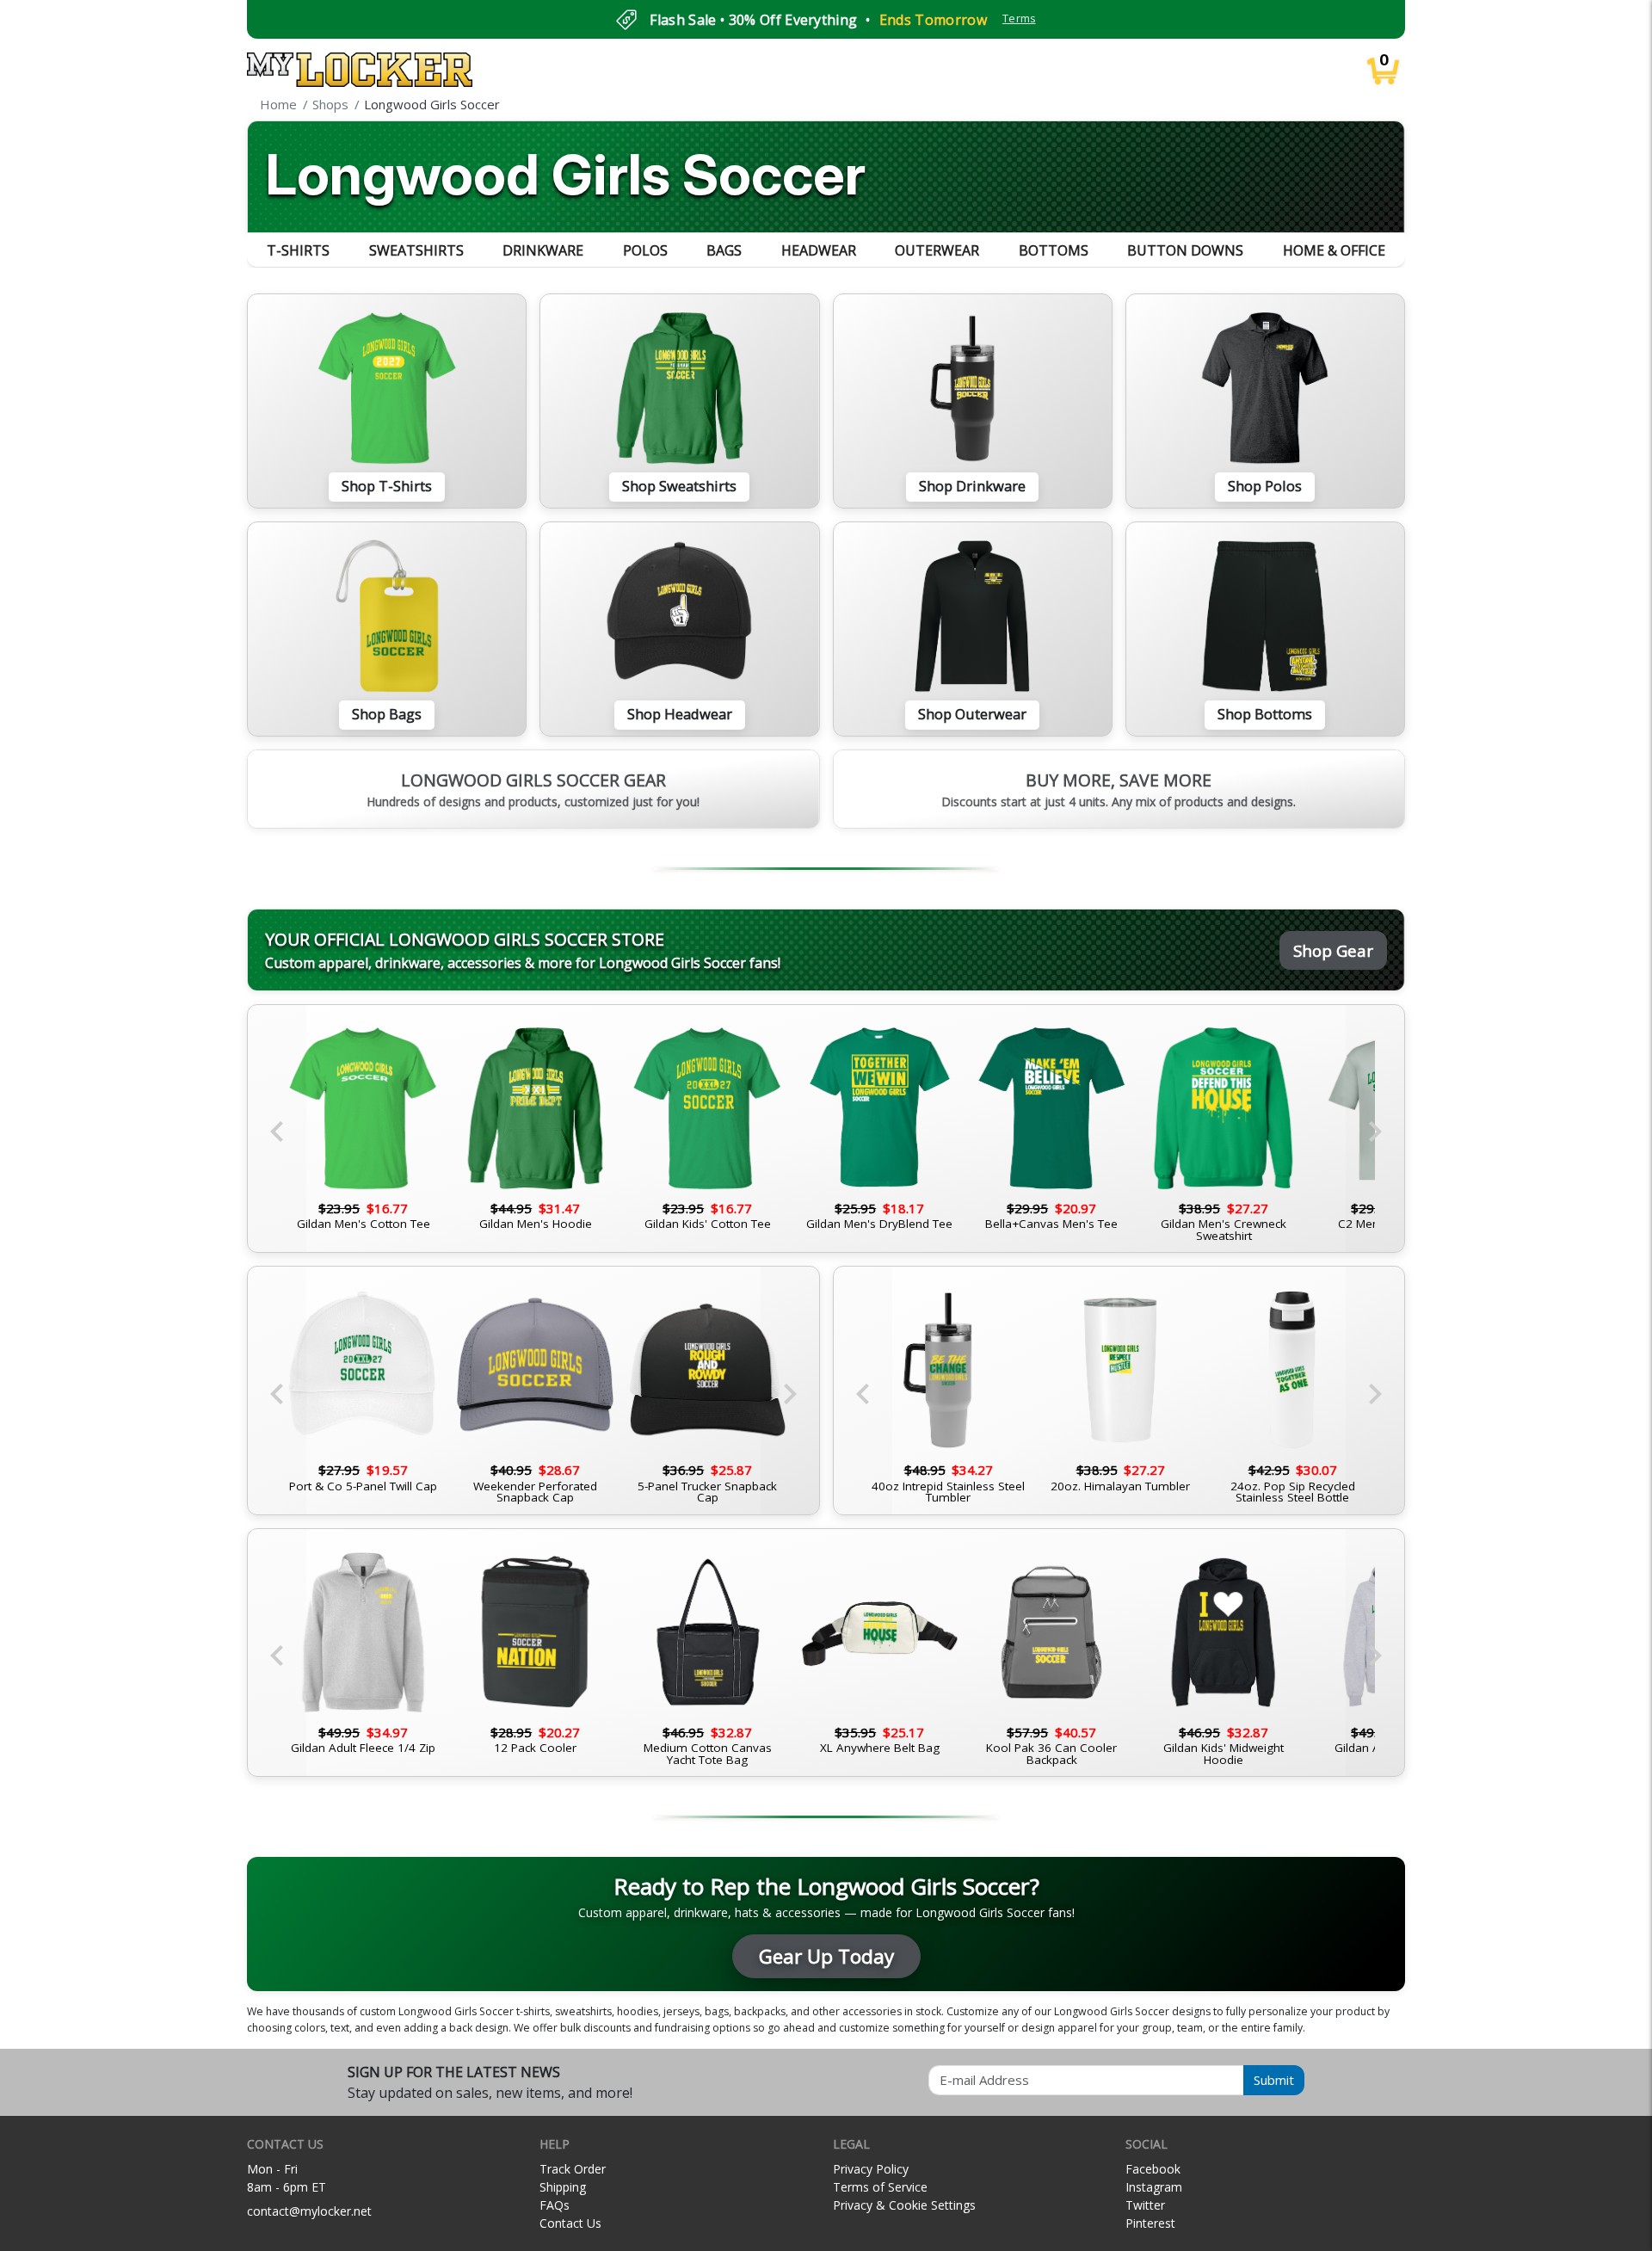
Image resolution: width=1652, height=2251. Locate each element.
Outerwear (937, 250)
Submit (1274, 2080)
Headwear (819, 250)
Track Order (573, 2169)
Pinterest (1150, 2223)
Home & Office (1334, 250)
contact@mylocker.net (309, 2211)
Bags (724, 250)
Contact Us (570, 2223)
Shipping (563, 2187)
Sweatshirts (416, 250)
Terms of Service (880, 2187)
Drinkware (543, 250)
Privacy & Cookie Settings (904, 2205)
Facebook (1153, 2169)
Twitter (1145, 2205)
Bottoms (1054, 250)
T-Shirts (298, 250)
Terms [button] (1019, 19)
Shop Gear (1333, 950)
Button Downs (1185, 250)
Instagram (1154, 2187)
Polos (645, 250)
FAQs (555, 2205)
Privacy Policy (871, 2169)
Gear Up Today (826, 1956)
